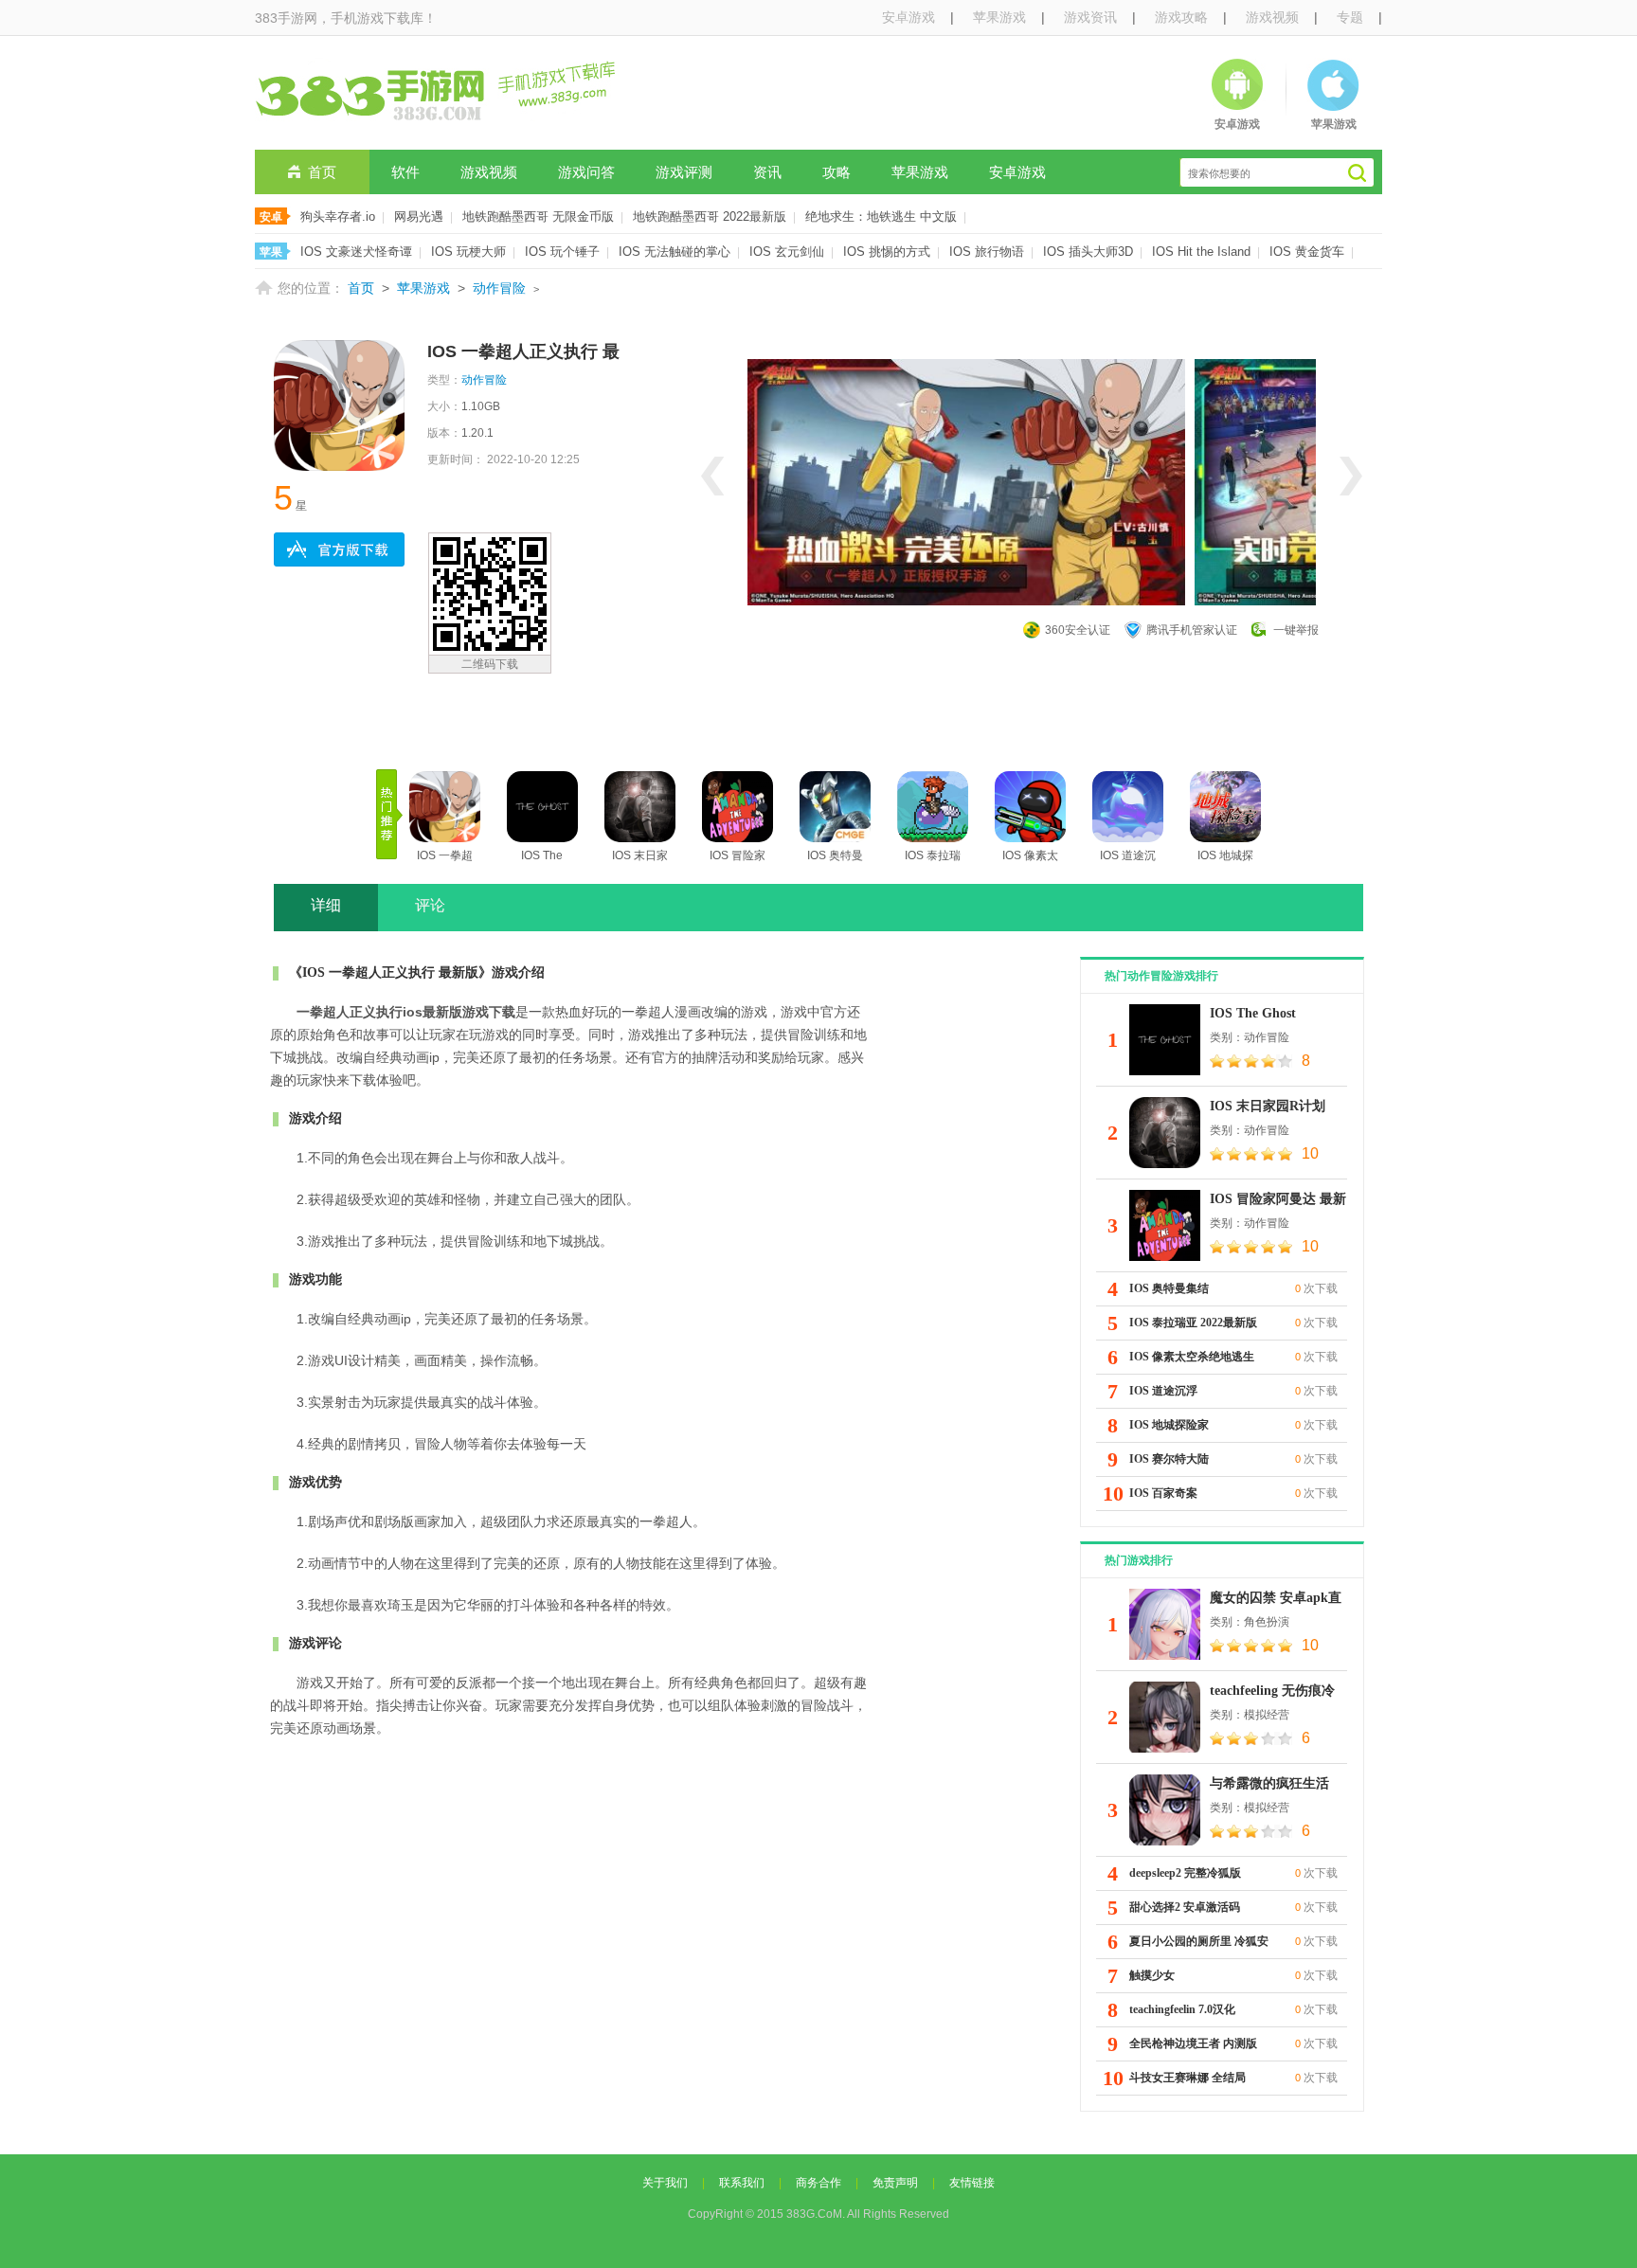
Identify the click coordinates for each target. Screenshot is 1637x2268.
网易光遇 (419, 216)
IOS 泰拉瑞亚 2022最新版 (1193, 1323)
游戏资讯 (1090, 17)
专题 (1350, 17)
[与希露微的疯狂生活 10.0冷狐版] (1165, 1810)
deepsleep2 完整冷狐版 (1185, 1873)
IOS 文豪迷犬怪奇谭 (356, 252)
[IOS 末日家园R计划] (1165, 1133)
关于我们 (665, 2183)
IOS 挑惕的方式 (887, 252)
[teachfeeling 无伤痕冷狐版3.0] (1165, 1717)
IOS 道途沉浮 (1163, 1391)
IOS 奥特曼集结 (1169, 1288)
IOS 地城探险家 (1169, 1425)
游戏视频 (1272, 17)
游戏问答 (586, 172)
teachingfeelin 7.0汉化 (1182, 2009)
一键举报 (1296, 630)
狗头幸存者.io (338, 216)
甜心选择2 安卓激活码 (1185, 1907)
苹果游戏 (999, 17)
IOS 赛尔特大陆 (1169, 1459)
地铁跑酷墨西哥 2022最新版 (710, 216)
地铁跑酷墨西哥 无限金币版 (538, 216)
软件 (405, 172)
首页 (322, 172)
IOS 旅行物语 (987, 252)
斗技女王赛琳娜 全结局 (1187, 2078)
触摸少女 (1152, 1975)
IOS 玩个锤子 (562, 252)
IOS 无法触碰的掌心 (675, 252)
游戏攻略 (1181, 17)
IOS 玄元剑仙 (787, 252)
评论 (430, 905)
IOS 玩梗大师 (468, 252)
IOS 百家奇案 (1163, 1493)
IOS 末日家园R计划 (1268, 1106)
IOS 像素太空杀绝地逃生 (1192, 1357)
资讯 (767, 172)
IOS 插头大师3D (1088, 252)
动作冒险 (499, 288)
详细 (326, 905)
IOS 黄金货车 (1307, 252)
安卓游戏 (908, 17)
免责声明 (895, 2183)
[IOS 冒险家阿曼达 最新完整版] (1165, 1225)
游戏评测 (684, 172)
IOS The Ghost (1253, 1013)
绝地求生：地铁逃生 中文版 (881, 216)
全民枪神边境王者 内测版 (1193, 2043)
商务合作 (818, 2183)
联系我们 (742, 2183)
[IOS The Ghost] (1165, 1040)
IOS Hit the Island (1201, 252)
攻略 (836, 172)
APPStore (339, 549)
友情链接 (972, 2183)
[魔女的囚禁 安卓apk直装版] (1165, 1624)
